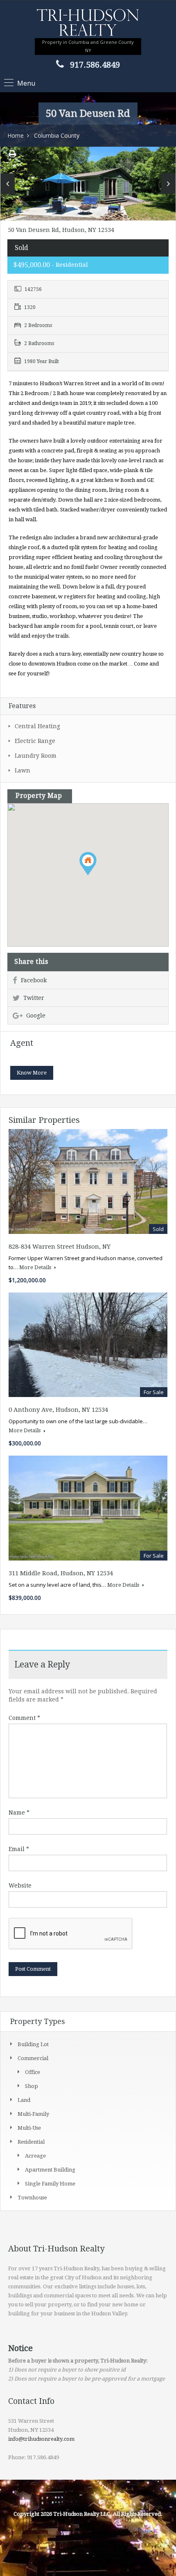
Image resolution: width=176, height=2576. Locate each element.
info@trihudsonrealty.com (41, 2439)
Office (33, 2072)
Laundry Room (36, 756)
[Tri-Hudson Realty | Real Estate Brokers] (88, 23)
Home (16, 135)
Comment (24, 1718)
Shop (32, 2086)
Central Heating (37, 726)
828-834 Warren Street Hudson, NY (60, 1247)
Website (20, 1885)
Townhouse (32, 2198)
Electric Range (35, 741)
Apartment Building (50, 2170)
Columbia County (57, 135)
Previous (8, 184)
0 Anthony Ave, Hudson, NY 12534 (58, 1410)
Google (36, 1015)
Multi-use (29, 2128)
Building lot (33, 2044)
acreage (35, 2156)
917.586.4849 (95, 65)
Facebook (34, 980)
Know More (32, 1073)
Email (19, 1849)
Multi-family (33, 2114)
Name (19, 1813)
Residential (31, 2142)
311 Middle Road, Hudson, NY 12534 (61, 1573)
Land (24, 2100)
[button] (96, 875)
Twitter (34, 998)
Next (168, 184)
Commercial (33, 2058)
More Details (36, 1267)
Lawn (23, 770)
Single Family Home (50, 2184)
